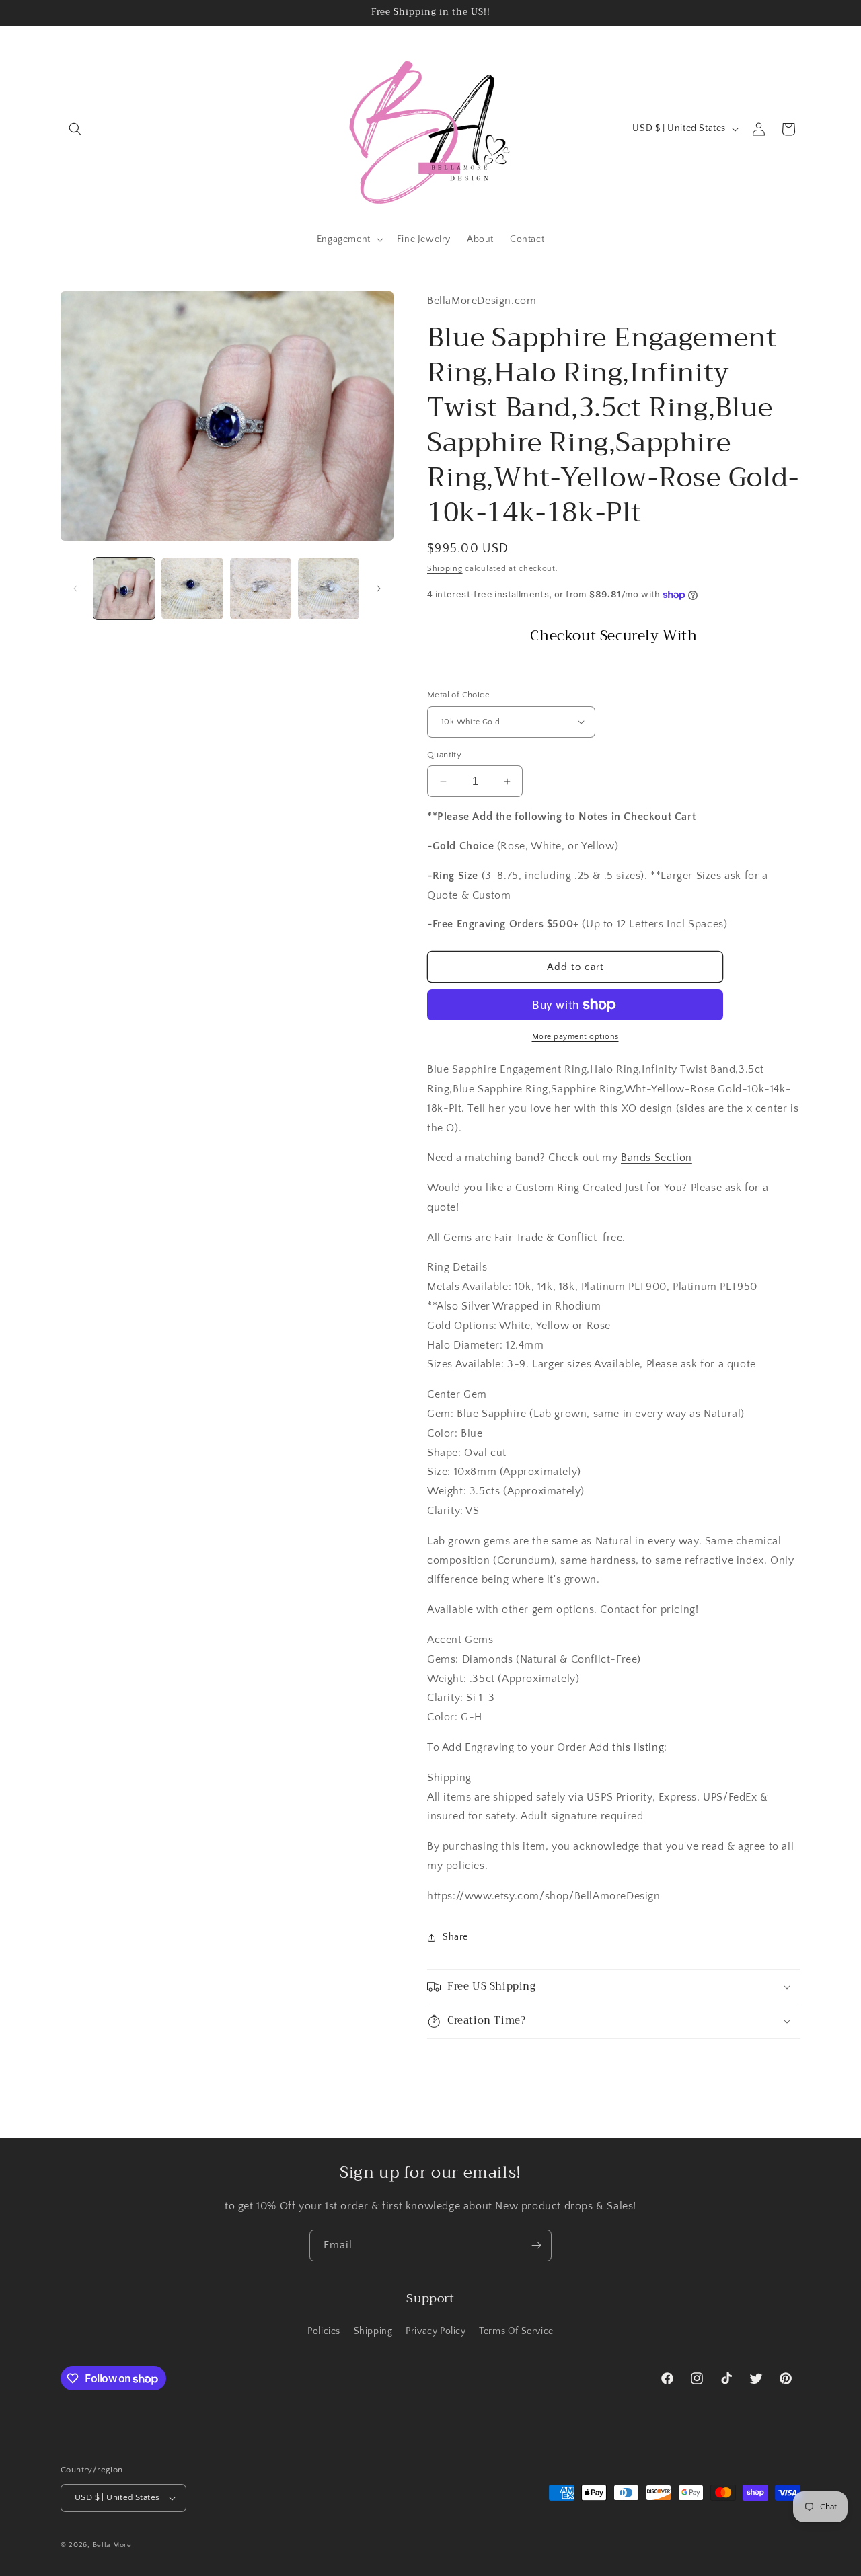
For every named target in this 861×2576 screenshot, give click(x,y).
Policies (324, 2331)
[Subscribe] (536, 2245)
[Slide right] (379, 589)
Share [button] (455, 1937)
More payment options (575, 1037)
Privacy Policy (436, 2331)
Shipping (445, 569)
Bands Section (657, 1158)
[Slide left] (75, 589)
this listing (638, 1747)
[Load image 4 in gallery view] (329, 588)
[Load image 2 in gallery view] (192, 588)
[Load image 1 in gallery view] (124, 588)
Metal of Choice (458, 695)
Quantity (444, 755)
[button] (75, 129)
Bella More (112, 2545)
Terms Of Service (516, 2331)
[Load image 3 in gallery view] (261, 588)
